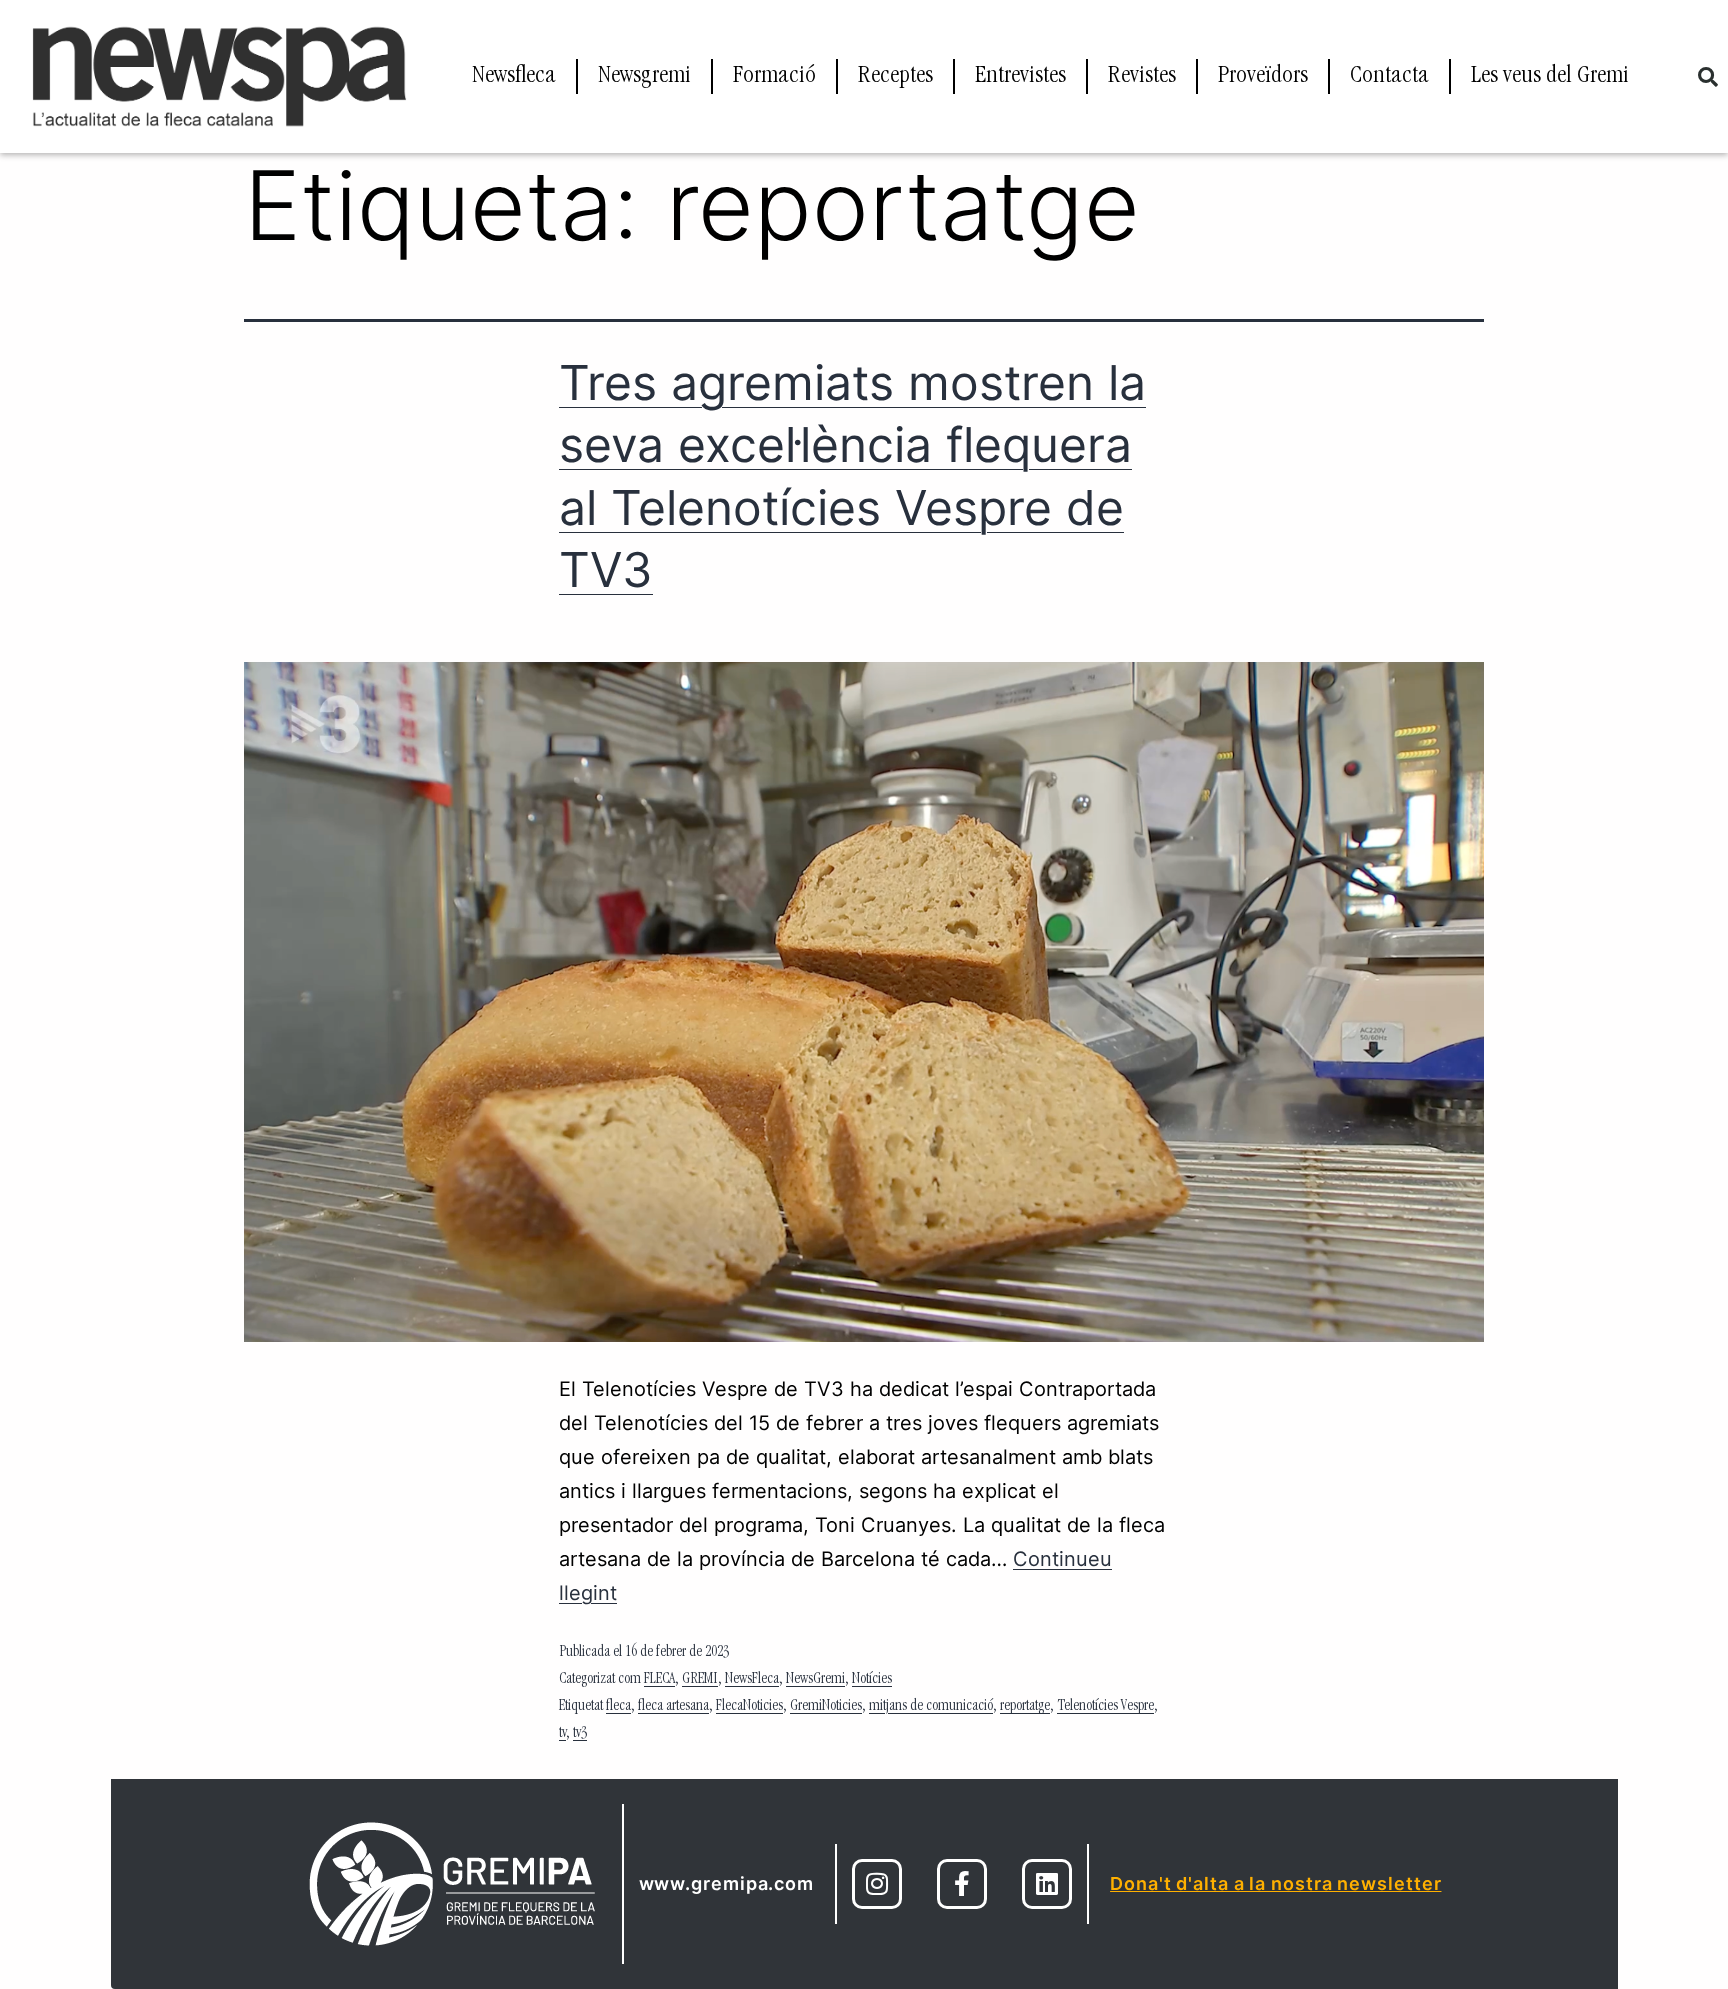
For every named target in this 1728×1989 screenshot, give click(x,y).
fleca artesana (673, 1707)
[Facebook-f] (962, 1884)
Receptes (895, 77)
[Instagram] (877, 1884)
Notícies (872, 1680)
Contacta (1389, 77)
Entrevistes (1020, 77)
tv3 (580, 1734)
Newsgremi (644, 77)
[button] (1708, 77)
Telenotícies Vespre (1105, 1707)
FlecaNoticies (749, 1707)
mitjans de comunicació (931, 1707)
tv (562, 1734)
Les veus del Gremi (1550, 77)
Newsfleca (514, 77)
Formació (774, 77)
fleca (618, 1707)
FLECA (659, 1680)
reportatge (1025, 1707)
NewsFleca (752, 1680)
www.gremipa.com (727, 1883)
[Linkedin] (1047, 1884)
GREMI (700, 1680)
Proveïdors (1263, 77)
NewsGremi (815, 1680)
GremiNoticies (826, 1707)
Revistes (1142, 77)
